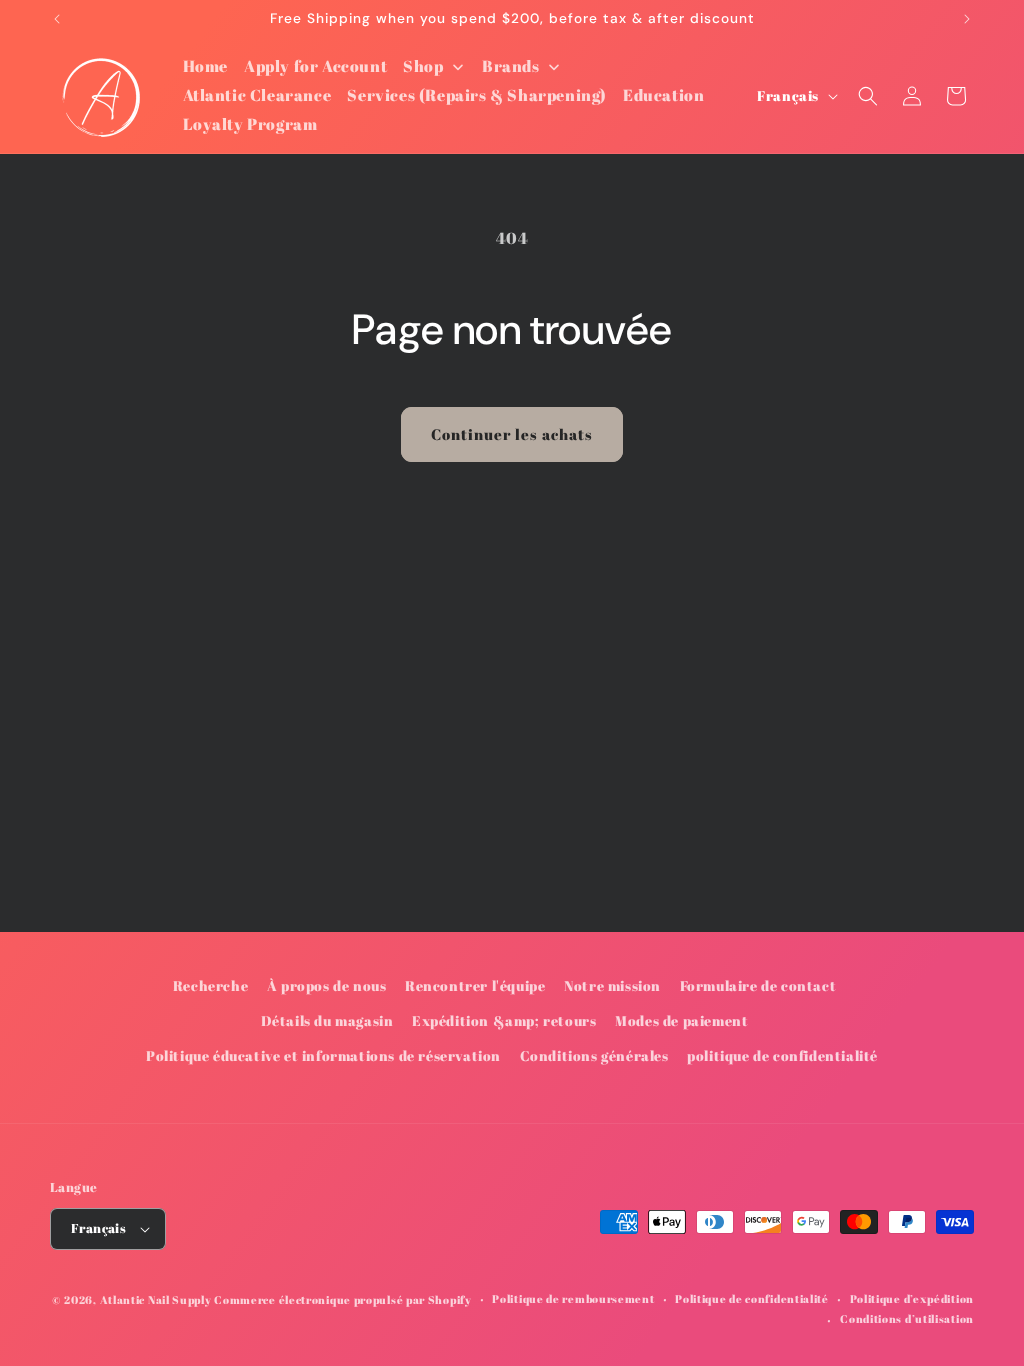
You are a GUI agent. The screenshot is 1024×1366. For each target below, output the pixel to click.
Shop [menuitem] (423, 66)
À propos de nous (327, 985)
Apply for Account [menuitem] (315, 66)
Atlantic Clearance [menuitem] (257, 95)
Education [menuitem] (663, 95)
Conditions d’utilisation (907, 1318)
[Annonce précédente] (57, 19)
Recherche (210, 985)
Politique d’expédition (912, 1298)
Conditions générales (594, 1055)
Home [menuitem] (205, 66)
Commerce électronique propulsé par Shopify (342, 1299)
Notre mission (612, 985)
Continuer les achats (512, 434)
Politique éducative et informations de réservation (323, 1055)
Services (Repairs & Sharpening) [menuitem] (477, 95)
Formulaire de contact (758, 985)
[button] (868, 96)
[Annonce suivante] (967, 19)
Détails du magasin (327, 1020)
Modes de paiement (681, 1020)
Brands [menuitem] (511, 66)
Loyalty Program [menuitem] (250, 124)
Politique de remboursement (573, 1298)
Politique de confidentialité (752, 1298)
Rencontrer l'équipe (475, 985)
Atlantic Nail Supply (156, 1299)
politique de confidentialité (782, 1055)
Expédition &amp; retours (504, 1020)
